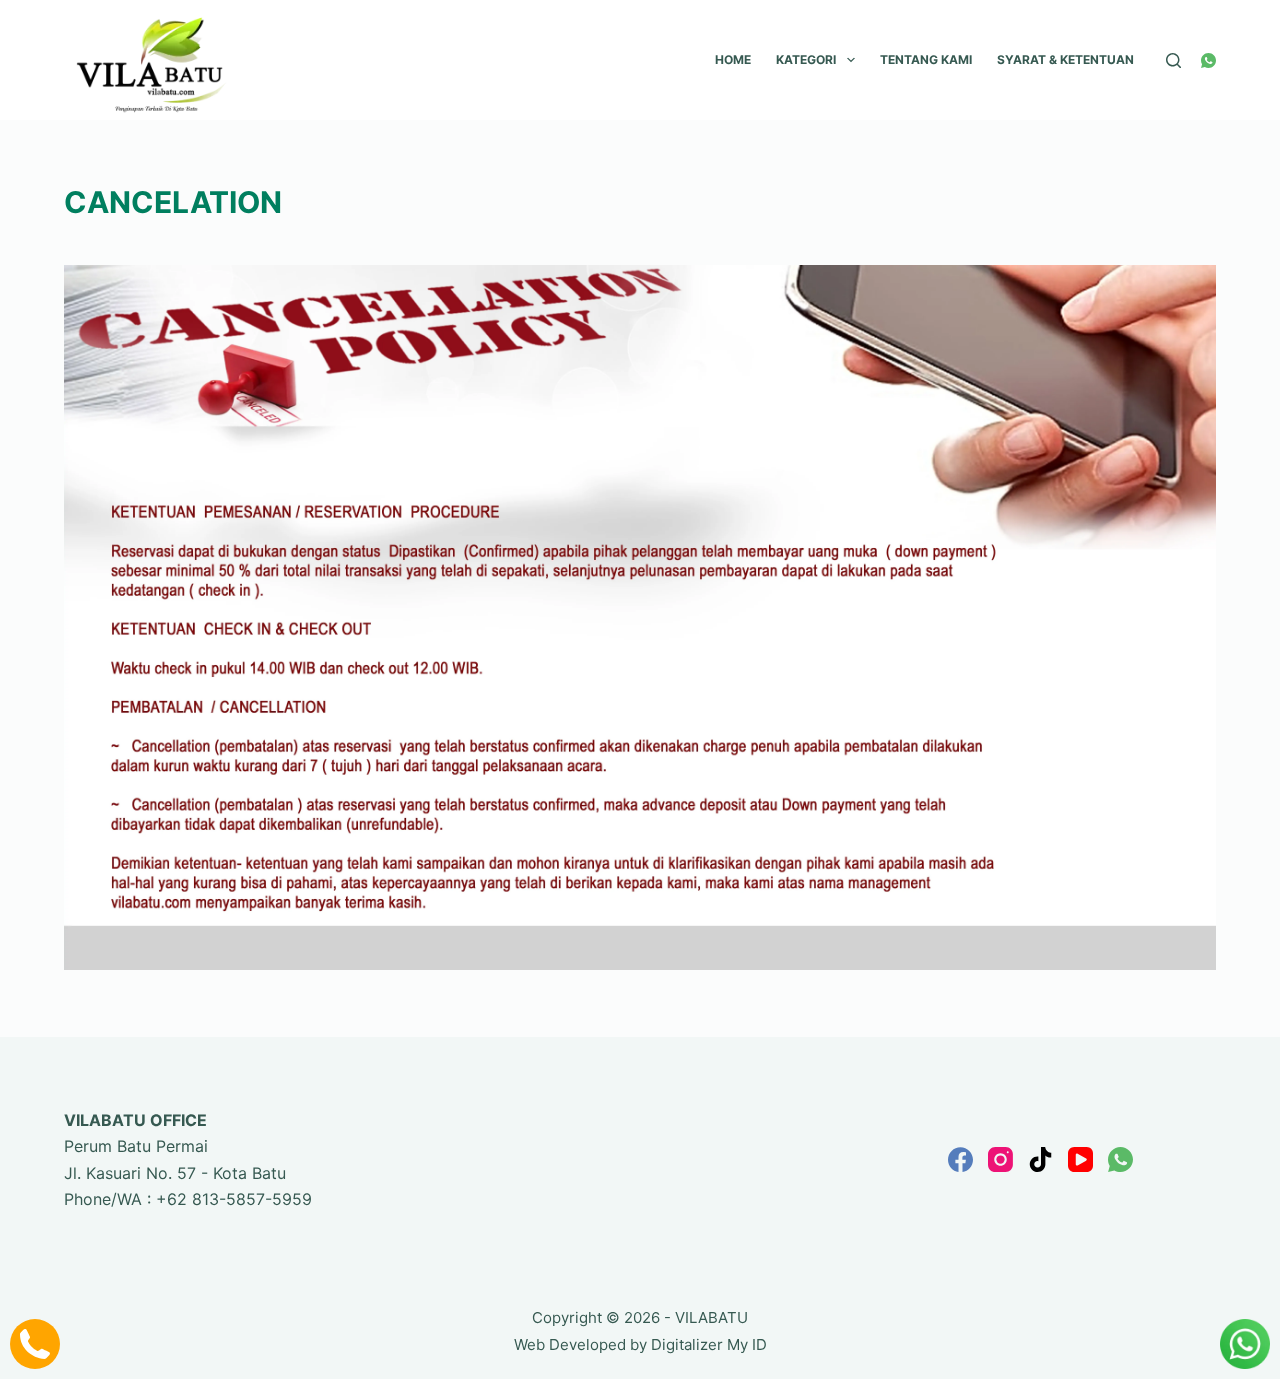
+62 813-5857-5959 (234, 1199)
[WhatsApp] (1208, 60)
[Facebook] (960, 1159)
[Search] (1173, 60)
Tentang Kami (926, 59)
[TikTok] (1040, 1159)
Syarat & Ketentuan (1065, 59)
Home (733, 59)
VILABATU (711, 1317)
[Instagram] (1000, 1159)
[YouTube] (1080, 1159)
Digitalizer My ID (709, 1344)
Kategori (806, 59)
